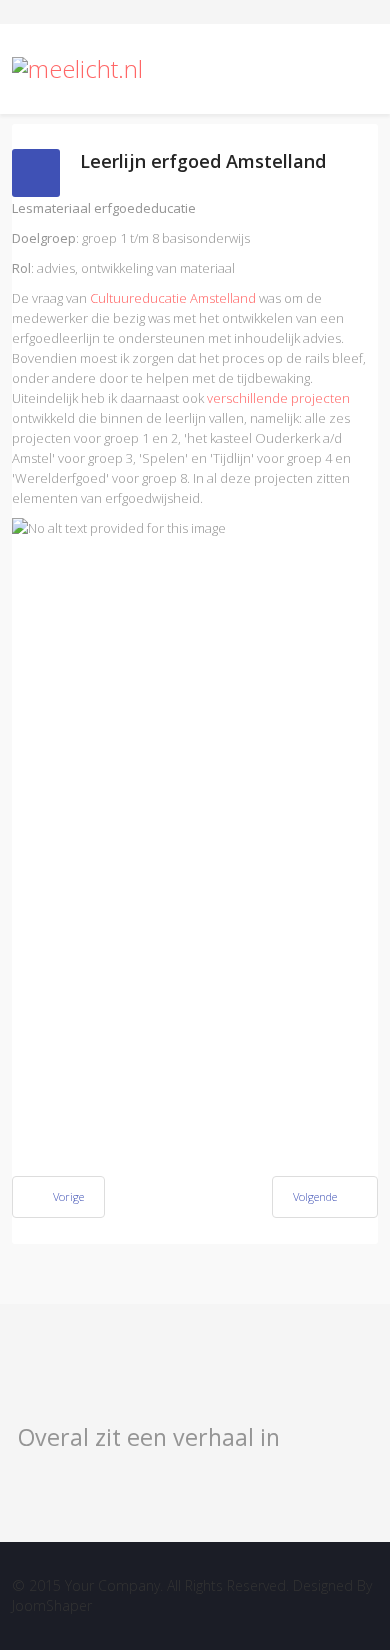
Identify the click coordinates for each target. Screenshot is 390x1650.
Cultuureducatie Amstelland (173, 298)
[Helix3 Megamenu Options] (360, 69)
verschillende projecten (278, 398)
